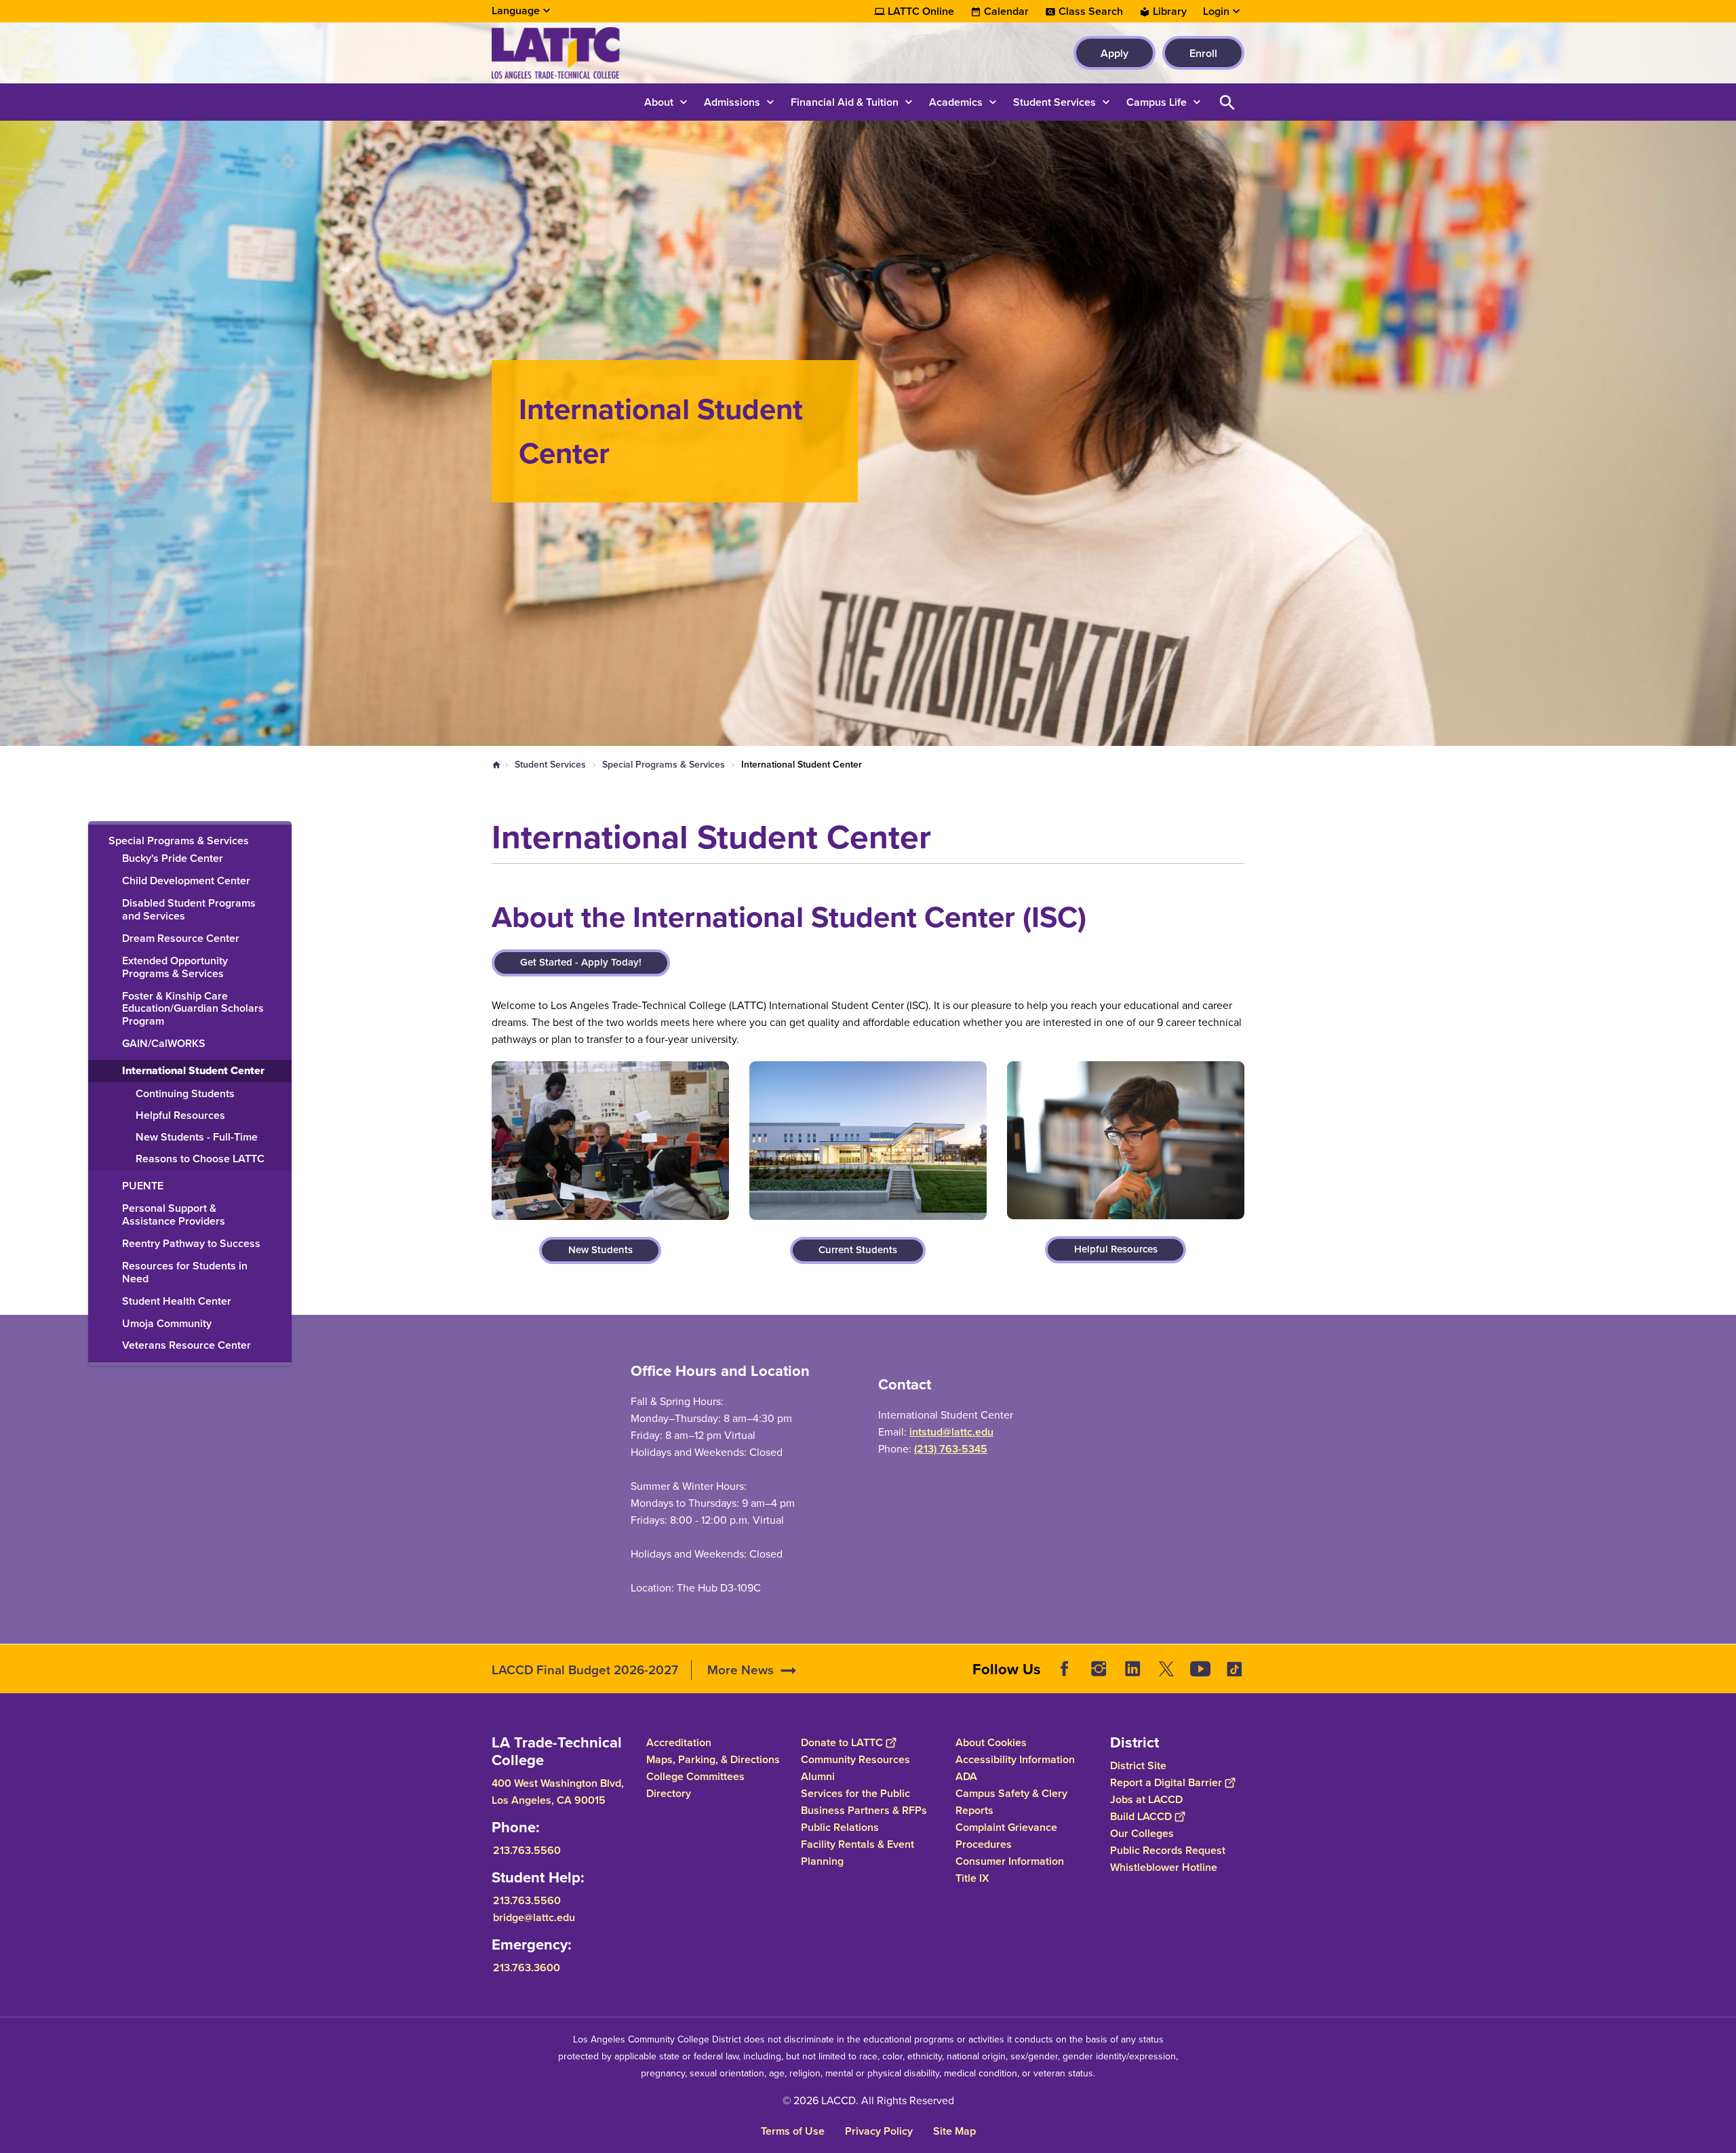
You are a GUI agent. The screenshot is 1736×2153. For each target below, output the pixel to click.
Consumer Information (1010, 1861)
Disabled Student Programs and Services (189, 910)
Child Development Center (186, 881)
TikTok (1234, 1669)
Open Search (1227, 102)
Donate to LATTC (842, 1742)
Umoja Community (167, 1324)
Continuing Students (185, 1094)
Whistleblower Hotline (1164, 1867)
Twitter (1166, 1669)
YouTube (1200, 1669)
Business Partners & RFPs (864, 1810)
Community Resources (855, 1759)
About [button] (659, 102)
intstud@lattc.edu (951, 1432)
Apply (1114, 53)
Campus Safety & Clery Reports (1011, 1802)
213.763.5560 (527, 1850)
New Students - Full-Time (197, 1138)
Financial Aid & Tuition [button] (845, 102)
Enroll (1203, 53)
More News (741, 1670)
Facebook (1065, 1669)
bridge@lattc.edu (534, 1917)
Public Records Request (1168, 1850)
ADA (966, 1776)
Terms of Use (793, 2131)
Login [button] (1216, 12)
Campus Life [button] (1157, 102)
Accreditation (679, 1742)
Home (496, 765)
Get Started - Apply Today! (581, 962)
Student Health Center (177, 1302)
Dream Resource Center (181, 939)
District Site (1138, 1765)
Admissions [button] (732, 102)
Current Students (858, 1250)
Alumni (818, 1776)
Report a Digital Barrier (1166, 1782)
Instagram (1099, 1669)
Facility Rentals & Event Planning (857, 1853)
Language (516, 11)
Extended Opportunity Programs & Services (175, 968)
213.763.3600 (527, 1968)
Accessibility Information (1015, 1759)
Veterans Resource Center (186, 1346)
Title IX (972, 1878)
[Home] (638, 53)
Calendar (1006, 12)
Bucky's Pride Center (173, 859)
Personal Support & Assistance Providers (174, 1215)
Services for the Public (855, 1793)
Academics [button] (956, 102)
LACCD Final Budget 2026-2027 (585, 1670)
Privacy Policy (879, 2131)
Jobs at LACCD (1146, 1799)
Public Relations (840, 1827)
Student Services (550, 765)
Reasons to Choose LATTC (200, 1159)
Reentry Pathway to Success (191, 1244)
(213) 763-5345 (951, 1449)
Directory (669, 1793)
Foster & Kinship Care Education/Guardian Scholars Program (193, 1009)
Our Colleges (1142, 1833)
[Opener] (1722, 1680)
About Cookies (991, 1742)
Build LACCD (1141, 1816)
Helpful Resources (180, 1116)
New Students (600, 1250)
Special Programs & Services (664, 765)
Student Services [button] (1054, 102)
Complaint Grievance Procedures (1006, 1836)
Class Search (1091, 12)
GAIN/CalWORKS (164, 1044)
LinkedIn (1132, 1669)
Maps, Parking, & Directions (713, 1759)
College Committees (695, 1776)
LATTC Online (921, 12)
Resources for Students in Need (185, 1273)
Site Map (954, 2131)
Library (1170, 12)
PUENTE (143, 1186)
